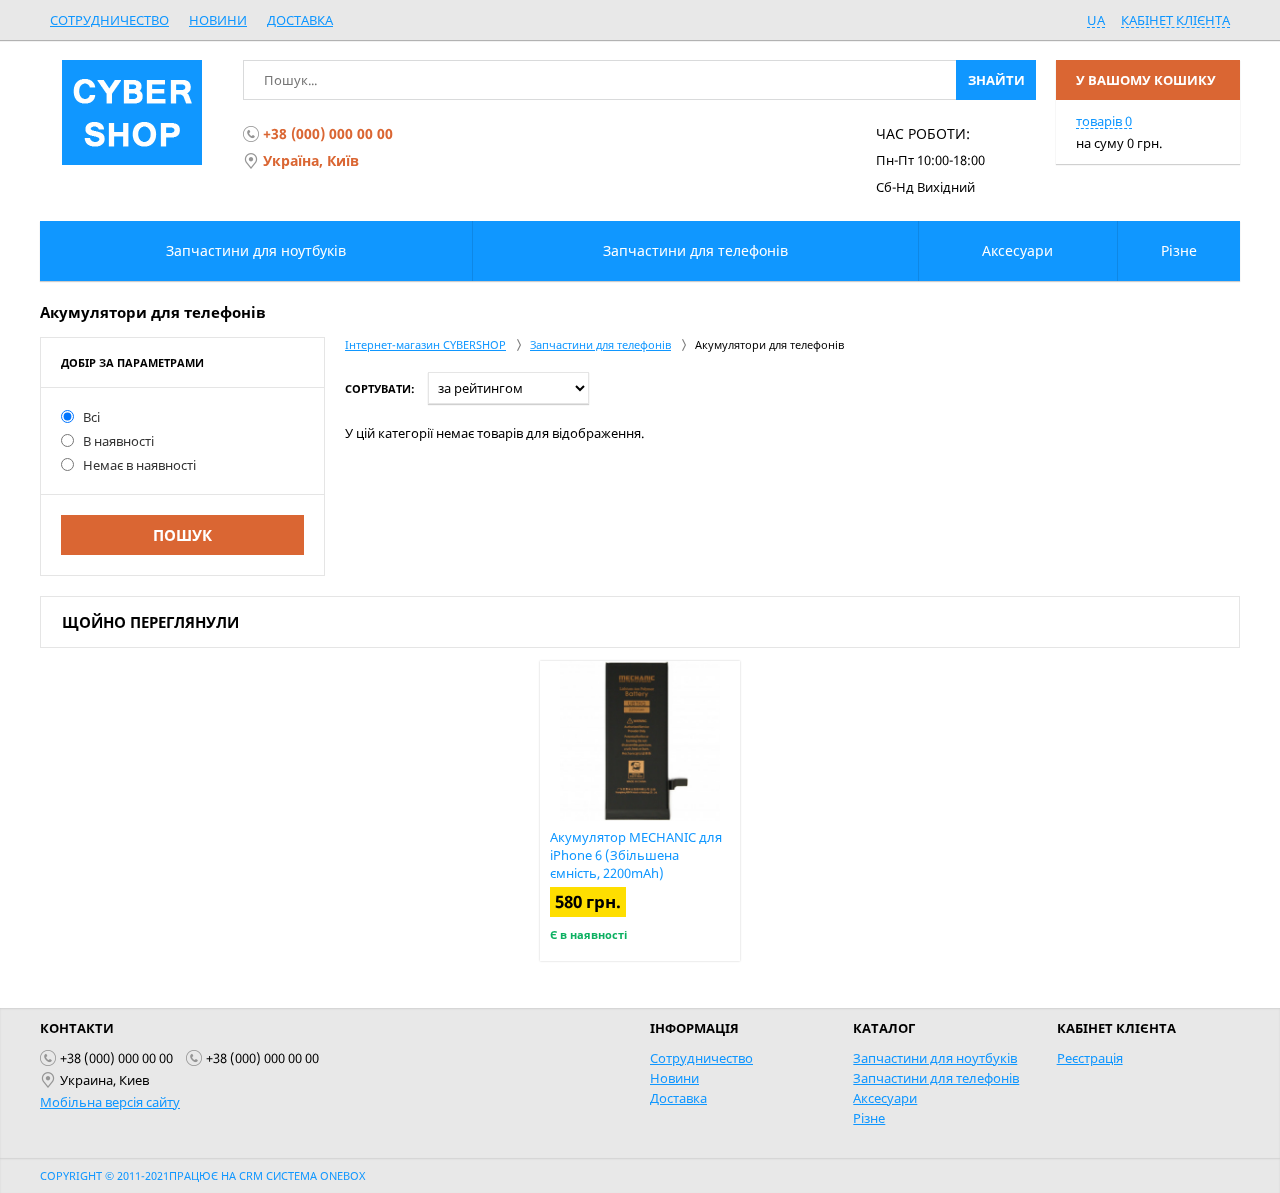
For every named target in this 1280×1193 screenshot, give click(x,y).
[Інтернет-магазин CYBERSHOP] (131, 112)
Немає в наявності (139, 465)
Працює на (204, 1175)
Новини (218, 20)
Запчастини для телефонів (936, 1078)
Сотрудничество (109, 20)
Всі (91, 417)
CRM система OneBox (302, 1175)
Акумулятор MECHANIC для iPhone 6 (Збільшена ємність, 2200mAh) (636, 855)
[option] (640, 811)
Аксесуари (885, 1098)
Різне (869, 1118)
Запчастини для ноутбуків (935, 1058)
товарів (1104, 121)
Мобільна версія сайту (110, 1102)
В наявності (118, 441)
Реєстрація (1090, 1058)
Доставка (300, 20)
